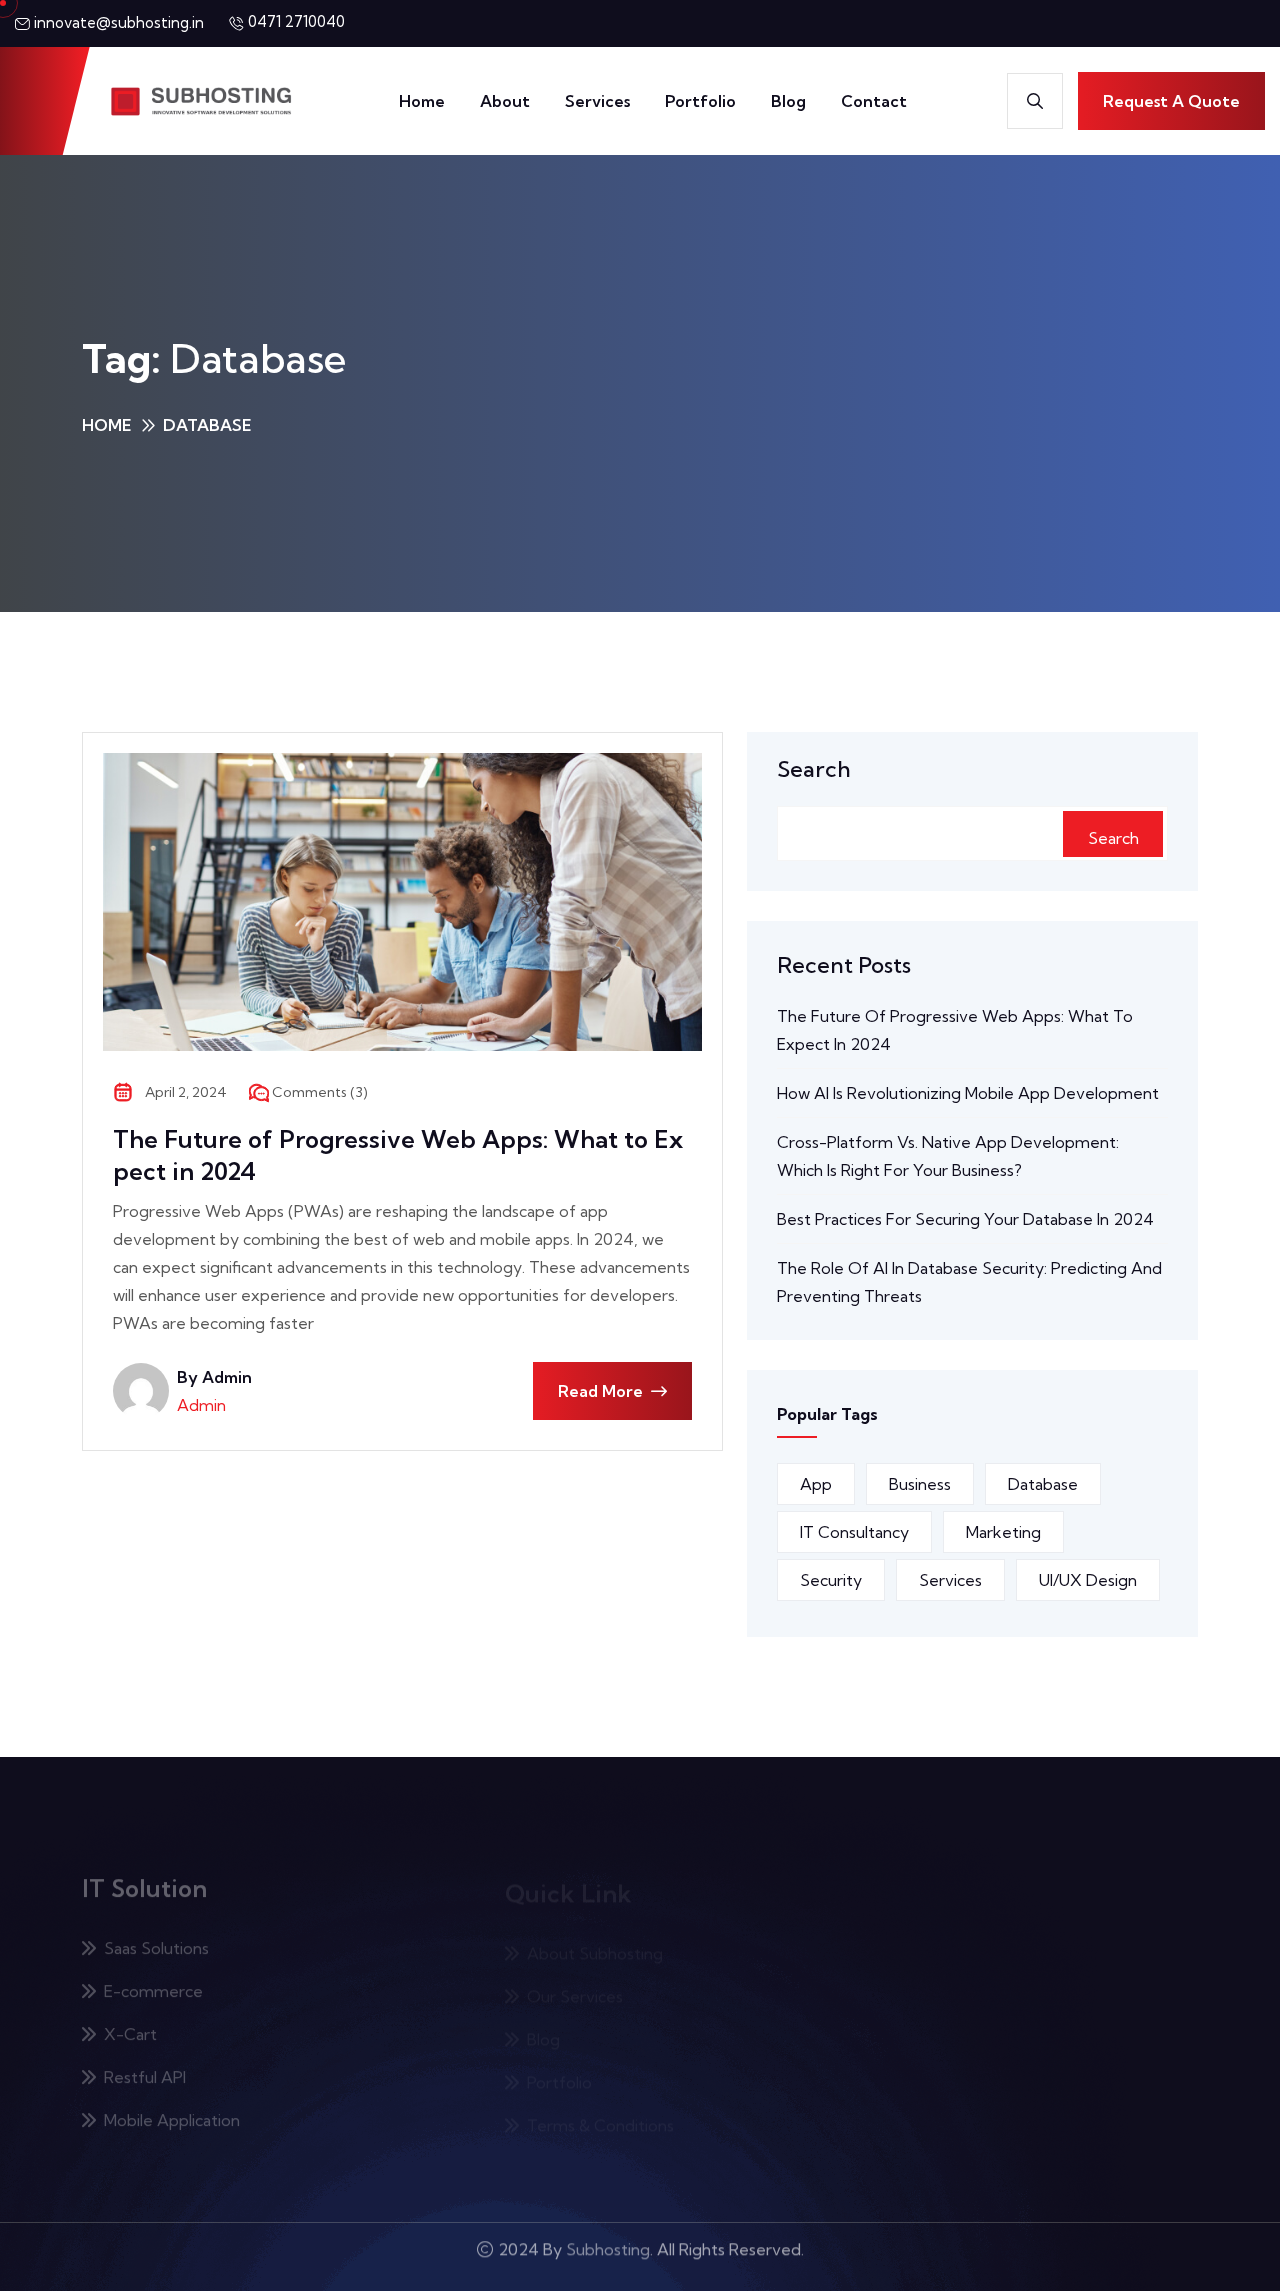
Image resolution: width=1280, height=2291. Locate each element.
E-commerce (153, 1978)
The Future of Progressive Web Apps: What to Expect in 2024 (398, 1155)
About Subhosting (595, 1935)
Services (597, 101)
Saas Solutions (156, 1935)
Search (814, 769)
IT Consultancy (854, 1532)
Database (1043, 1484)
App (816, 1484)
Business (920, 1484)
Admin (201, 1405)
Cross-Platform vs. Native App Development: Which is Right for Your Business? (948, 1156)
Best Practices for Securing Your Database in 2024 (965, 1219)
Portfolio (700, 101)
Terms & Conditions (600, 2107)
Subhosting (608, 2257)
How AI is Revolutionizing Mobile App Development (968, 1093)
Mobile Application (172, 2107)
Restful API (145, 2064)
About (505, 101)
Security (831, 1580)
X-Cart (130, 2021)
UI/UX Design (1088, 1580)
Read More (600, 1391)
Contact (874, 101)
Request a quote (1171, 101)
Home (422, 101)
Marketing (1003, 1532)
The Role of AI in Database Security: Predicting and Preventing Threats (969, 1282)
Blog (788, 101)
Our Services (575, 1978)
